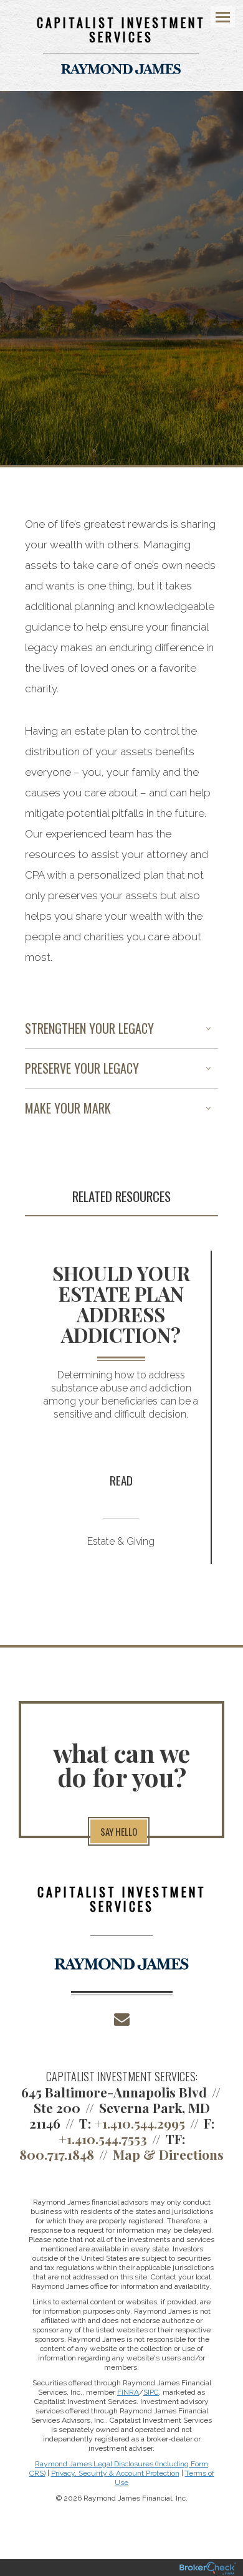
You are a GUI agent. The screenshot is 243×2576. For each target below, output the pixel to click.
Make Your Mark (68, 1108)
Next (215, 1417)
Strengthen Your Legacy (89, 1028)
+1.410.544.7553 (103, 2139)
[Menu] (216, 16)
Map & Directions (168, 2154)
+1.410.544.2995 (140, 2123)
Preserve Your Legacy (82, 1068)
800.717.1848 (57, 2154)
